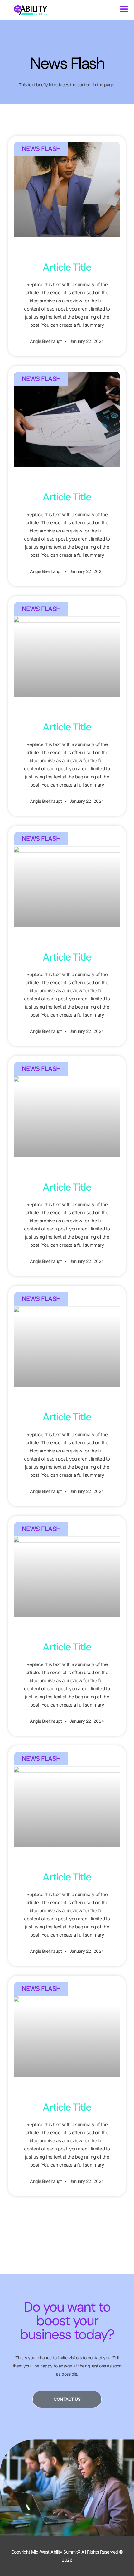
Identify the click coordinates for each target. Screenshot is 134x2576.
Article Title (67, 267)
